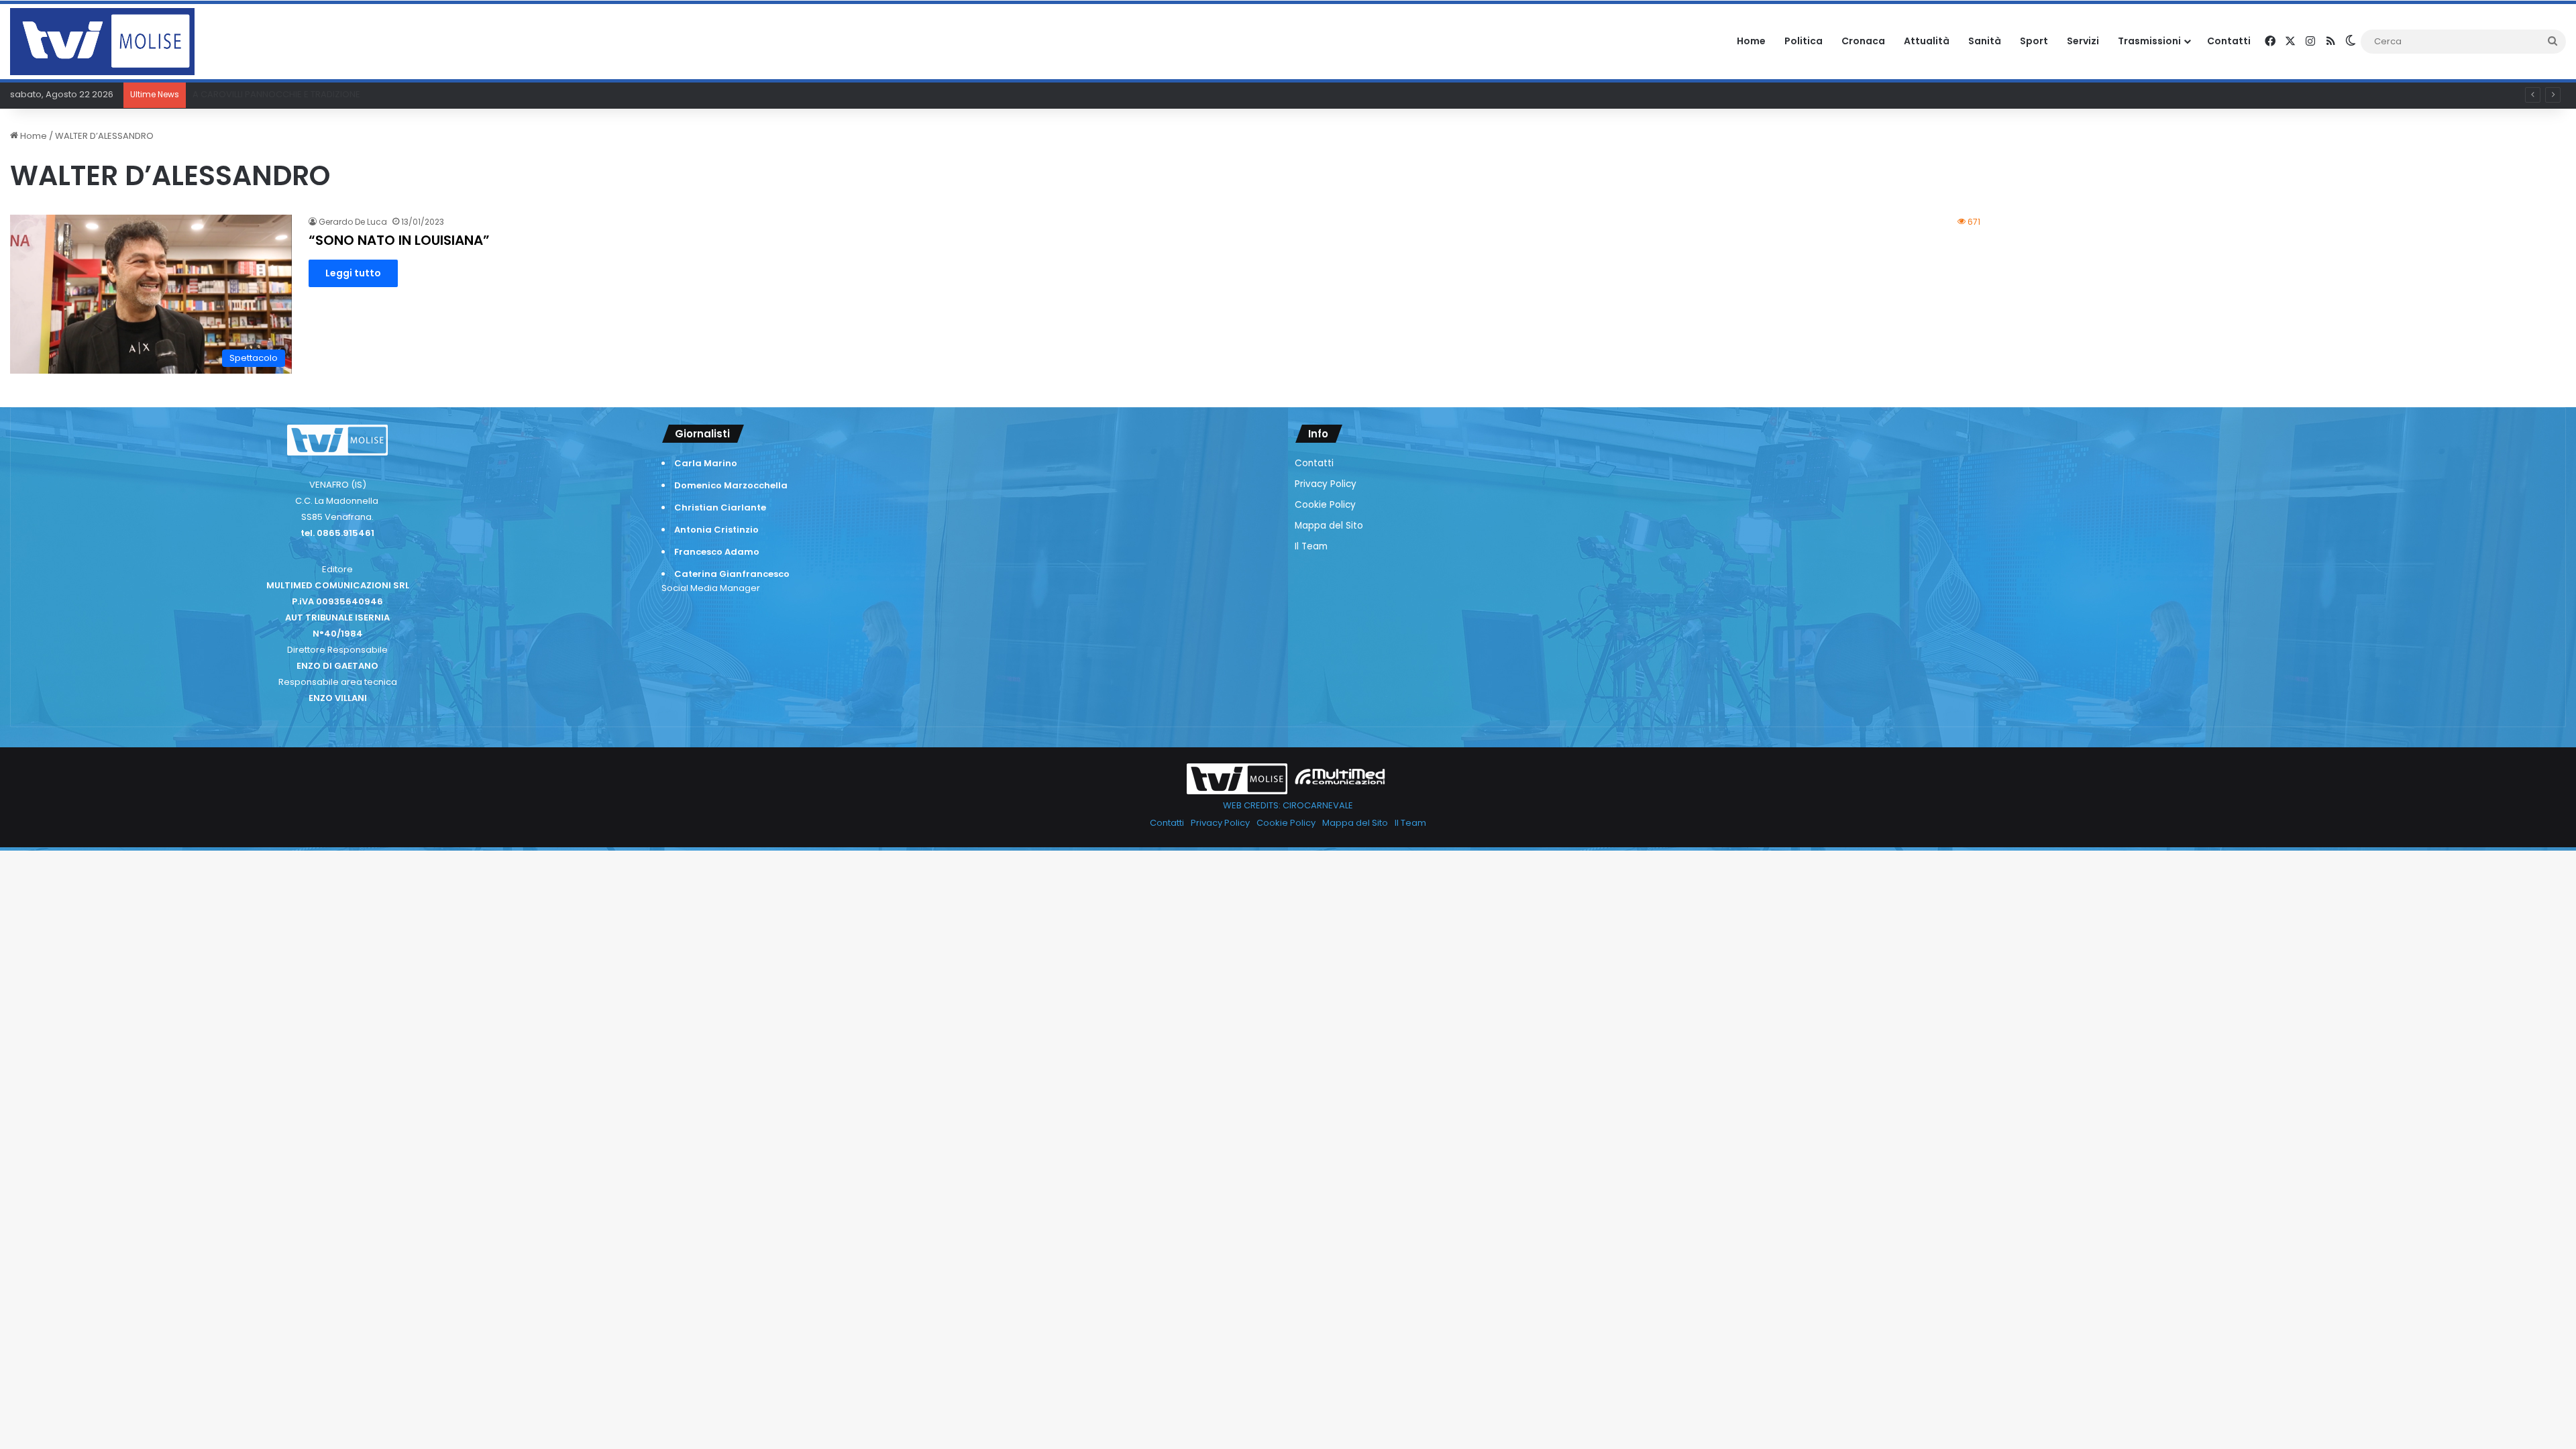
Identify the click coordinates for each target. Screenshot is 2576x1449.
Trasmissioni (2149, 41)
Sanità (1985, 41)
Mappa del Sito (1329, 526)
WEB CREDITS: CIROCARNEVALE (1288, 805)
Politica (1804, 41)
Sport (2034, 41)
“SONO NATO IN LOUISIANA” (399, 240)
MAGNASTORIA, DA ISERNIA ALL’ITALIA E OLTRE (286, 94)
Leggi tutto (353, 273)
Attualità (1927, 41)
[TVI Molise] (102, 42)
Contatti (2229, 41)
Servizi (2083, 41)
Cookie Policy (1325, 505)
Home (1751, 41)
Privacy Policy (1326, 484)
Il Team (1311, 546)
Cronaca (1863, 41)
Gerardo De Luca (353, 222)
